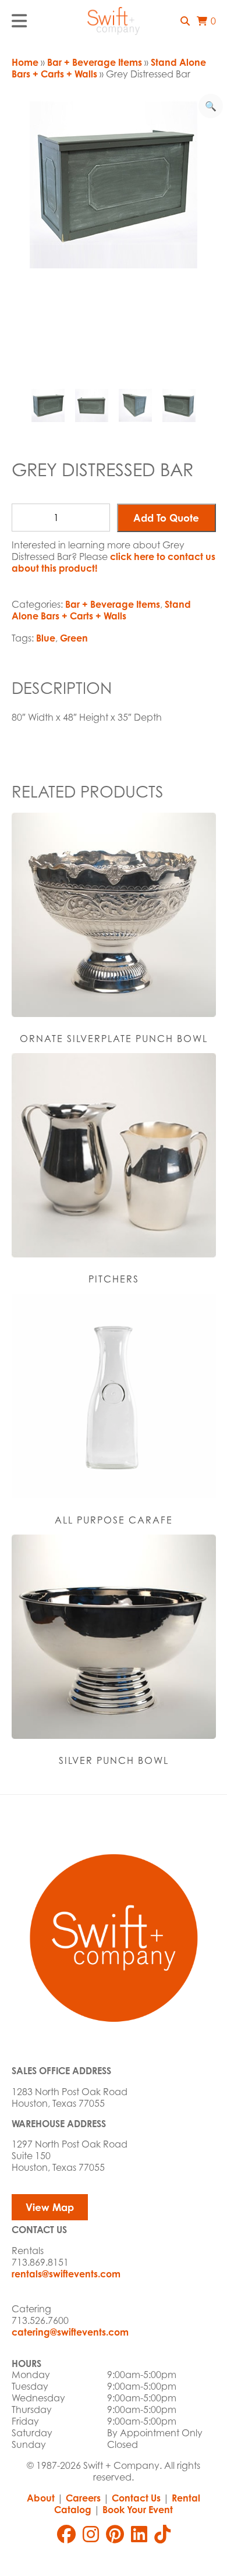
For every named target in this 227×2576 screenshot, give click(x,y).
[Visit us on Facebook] (66, 2534)
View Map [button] (50, 2207)
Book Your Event (138, 2510)
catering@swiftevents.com (70, 2332)
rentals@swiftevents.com (66, 2274)
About (41, 2498)
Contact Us (136, 2498)
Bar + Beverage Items (95, 62)
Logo (114, 21)
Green (74, 638)
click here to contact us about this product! (114, 562)
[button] (185, 21)
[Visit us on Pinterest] (115, 2534)
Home (25, 62)
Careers (83, 2498)
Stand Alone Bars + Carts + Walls (101, 610)
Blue (46, 638)
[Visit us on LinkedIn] (139, 2534)
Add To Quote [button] (166, 518)
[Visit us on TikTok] (162, 2534)
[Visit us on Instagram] (91, 2534)
